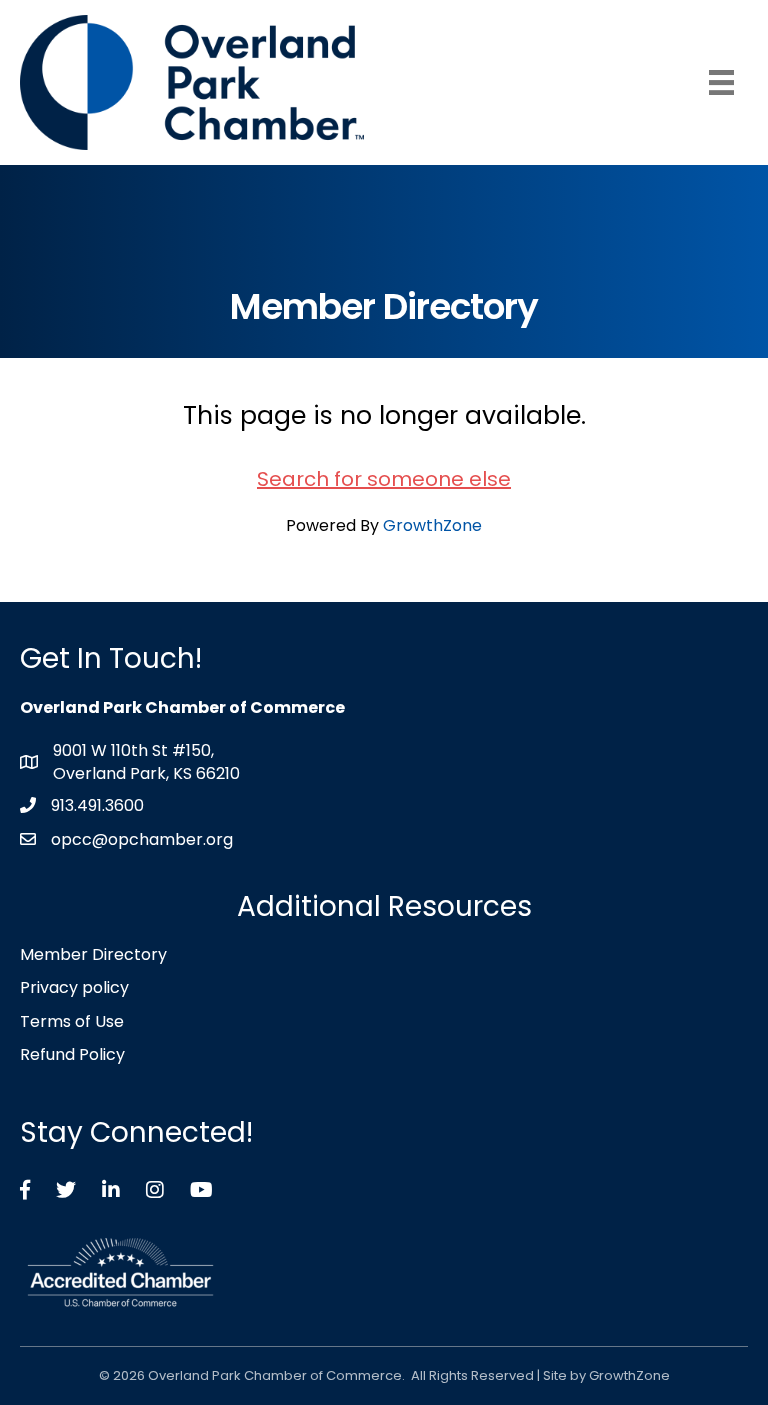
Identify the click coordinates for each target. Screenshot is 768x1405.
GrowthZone (432, 525)
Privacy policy (74, 987)
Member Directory (93, 954)
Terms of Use (72, 1021)
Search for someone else (384, 479)
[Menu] (721, 82)
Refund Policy (72, 1054)
